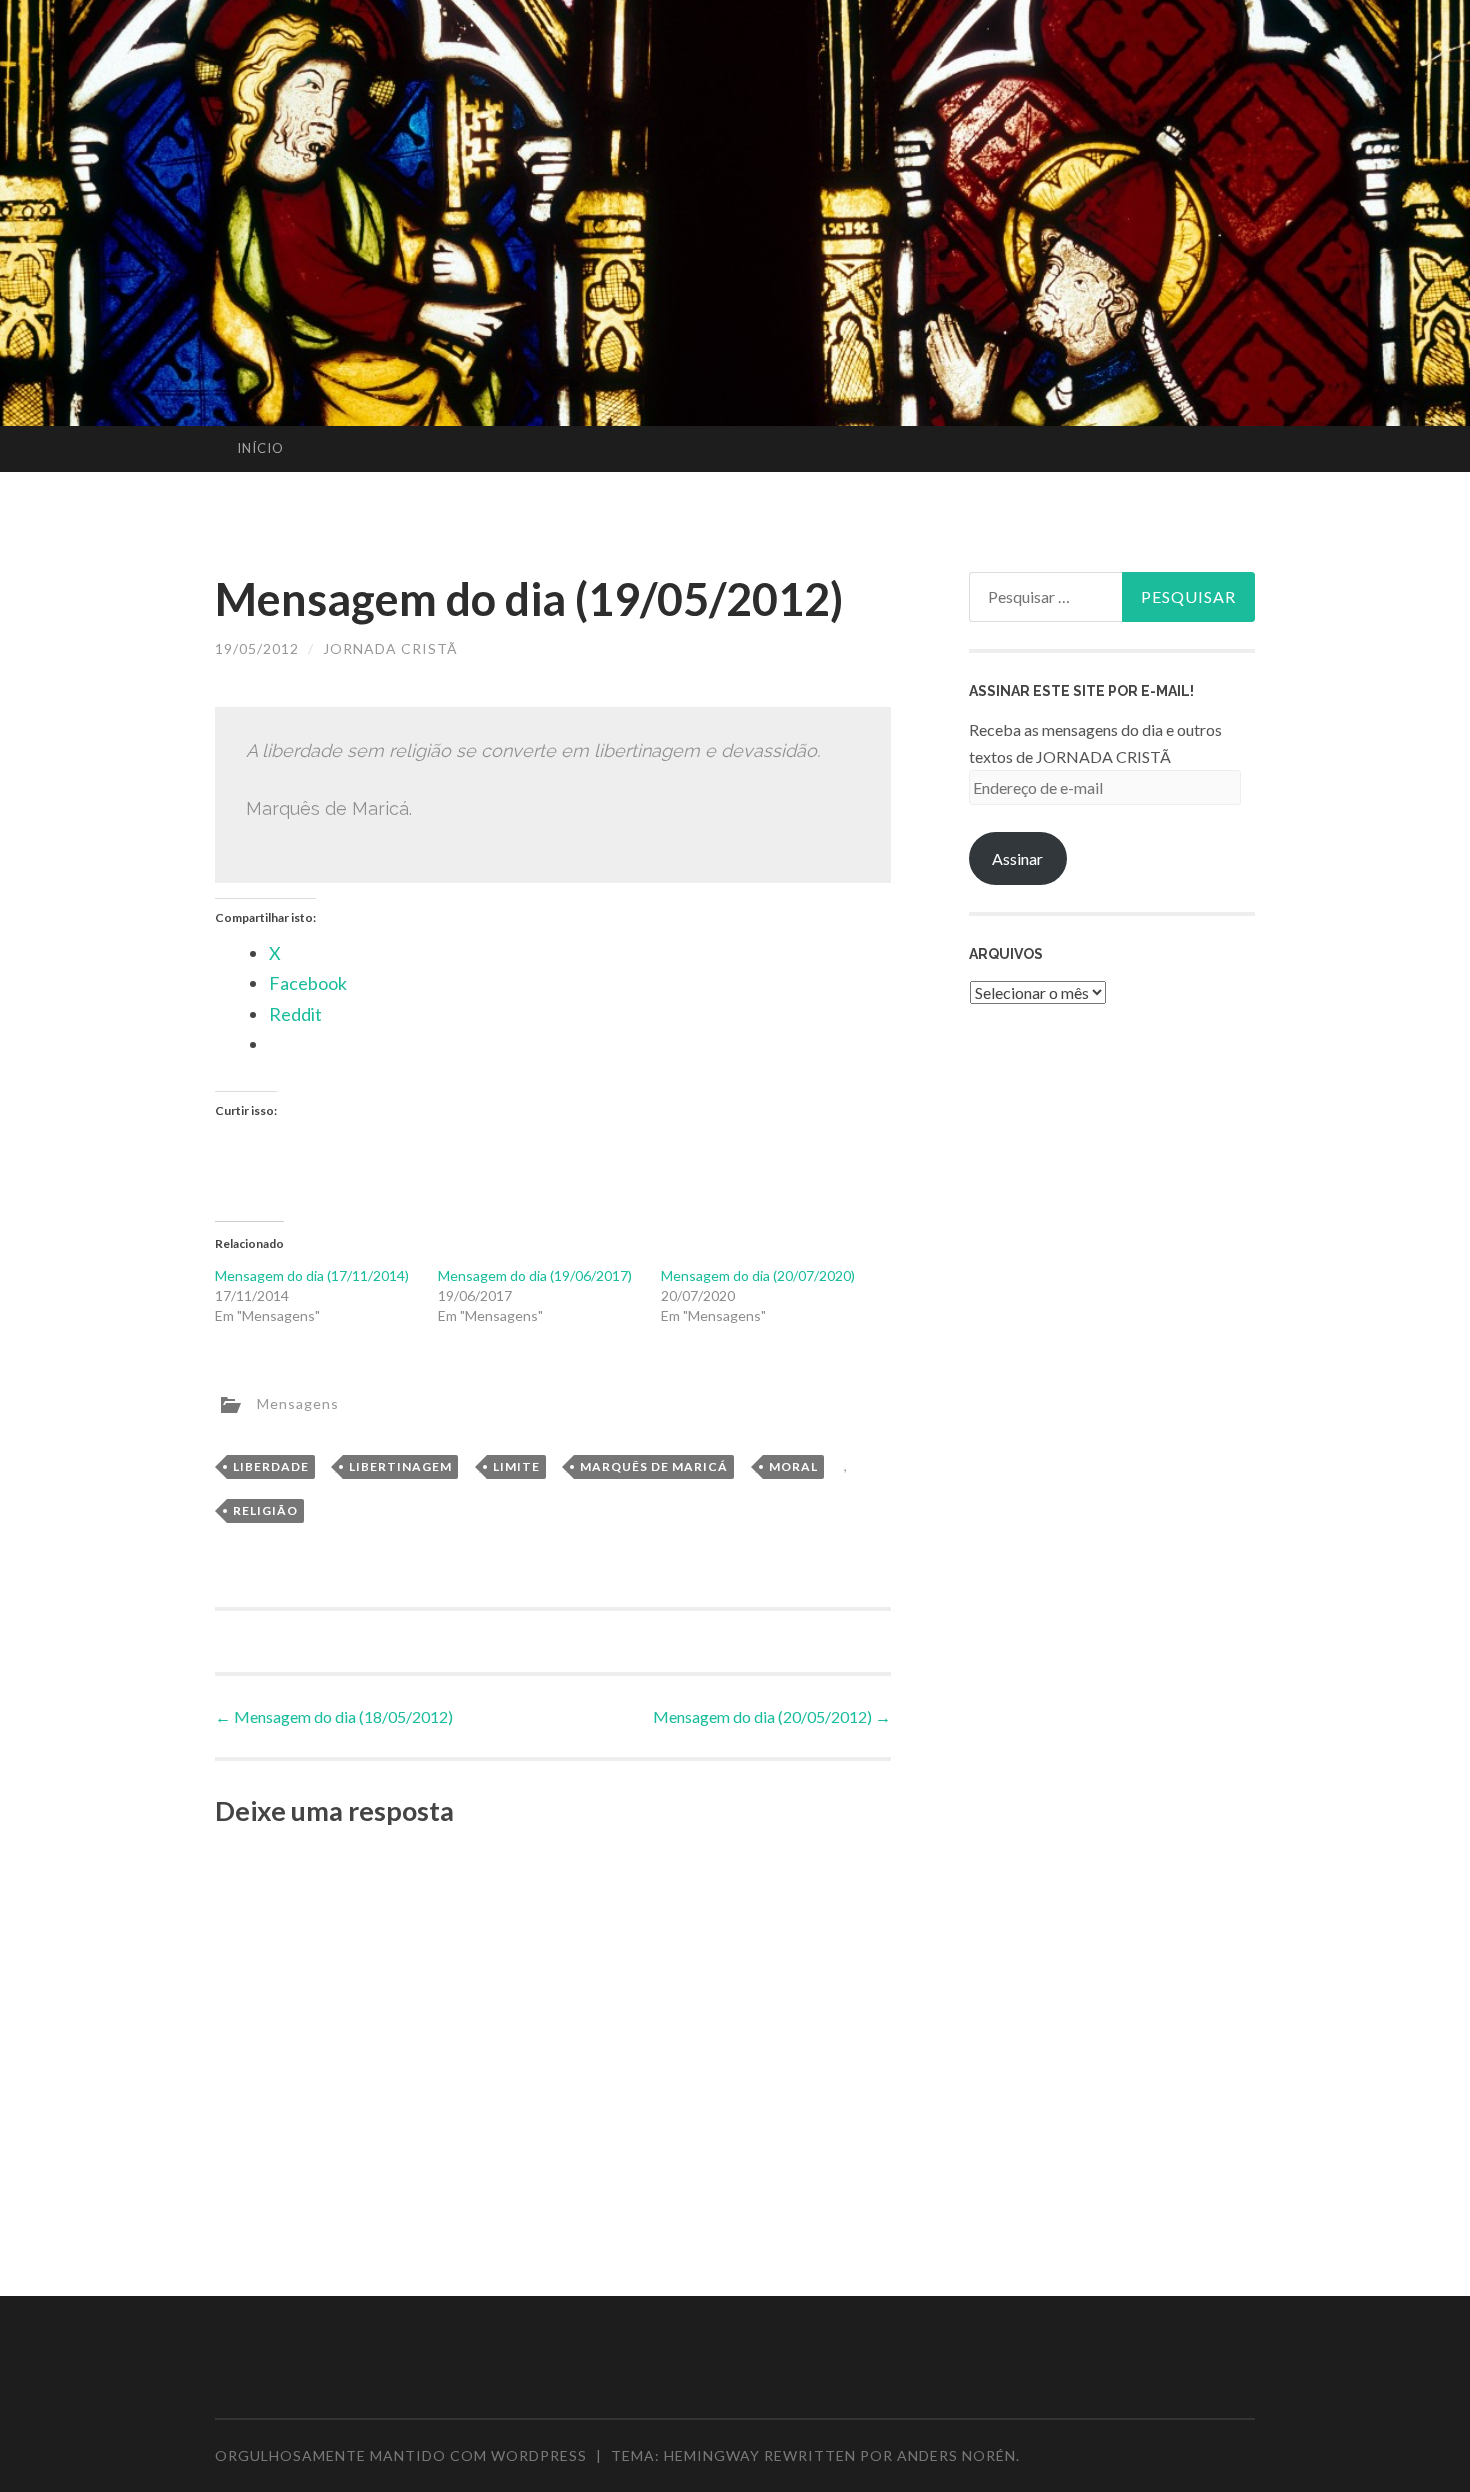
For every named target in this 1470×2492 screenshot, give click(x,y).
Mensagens (298, 1402)
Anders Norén (956, 2455)
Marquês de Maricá (654, 1466)
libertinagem (400, 1466)
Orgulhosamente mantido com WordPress (401, 2455)
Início (260, 448)
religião (265, 1510)
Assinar (1017, 858)
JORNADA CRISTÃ (390, 648)
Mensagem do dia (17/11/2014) (312, 1275)
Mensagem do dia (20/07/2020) (758, 1275)
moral (793, 1466)
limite (516, 1466)
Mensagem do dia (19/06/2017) (535, 1275)
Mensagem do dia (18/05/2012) (334, 1716)
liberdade (271, 1466)
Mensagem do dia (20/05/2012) (772, 1716)
